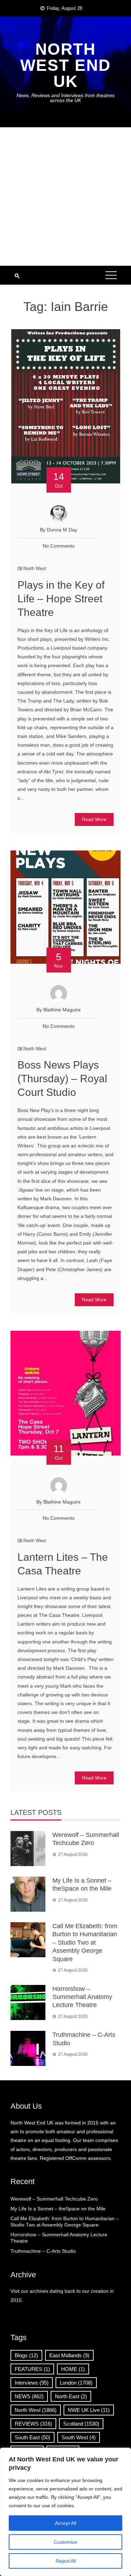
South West (79, 2437)
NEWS (29, 2396)
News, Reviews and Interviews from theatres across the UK (65, 98)
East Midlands (69, 2355)
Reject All (66, 2561)
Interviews (32, 2383)
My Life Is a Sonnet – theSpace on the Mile (58, 2209)
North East (71, 2396)
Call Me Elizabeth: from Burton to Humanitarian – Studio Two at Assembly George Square (85, 1943)
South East (32, 2437)
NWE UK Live (89, 2410)
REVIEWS (33, 2424)
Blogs (26, 2355)
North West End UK (65, 65)
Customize (65, 2542)
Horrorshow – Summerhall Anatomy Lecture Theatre (82, 1997)
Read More (94, 819)
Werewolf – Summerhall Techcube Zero (54, 2199)
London (76, 2383)
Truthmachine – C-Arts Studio (43, 2251)
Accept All (65, 2523)
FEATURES (32, 2369)
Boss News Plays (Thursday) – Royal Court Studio (62, 1079)
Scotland (81, 2424)
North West (35, 568)
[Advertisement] (65, 196)
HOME (73, 2369)
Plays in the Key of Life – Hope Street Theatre (61, 599)
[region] (65, 2512)
